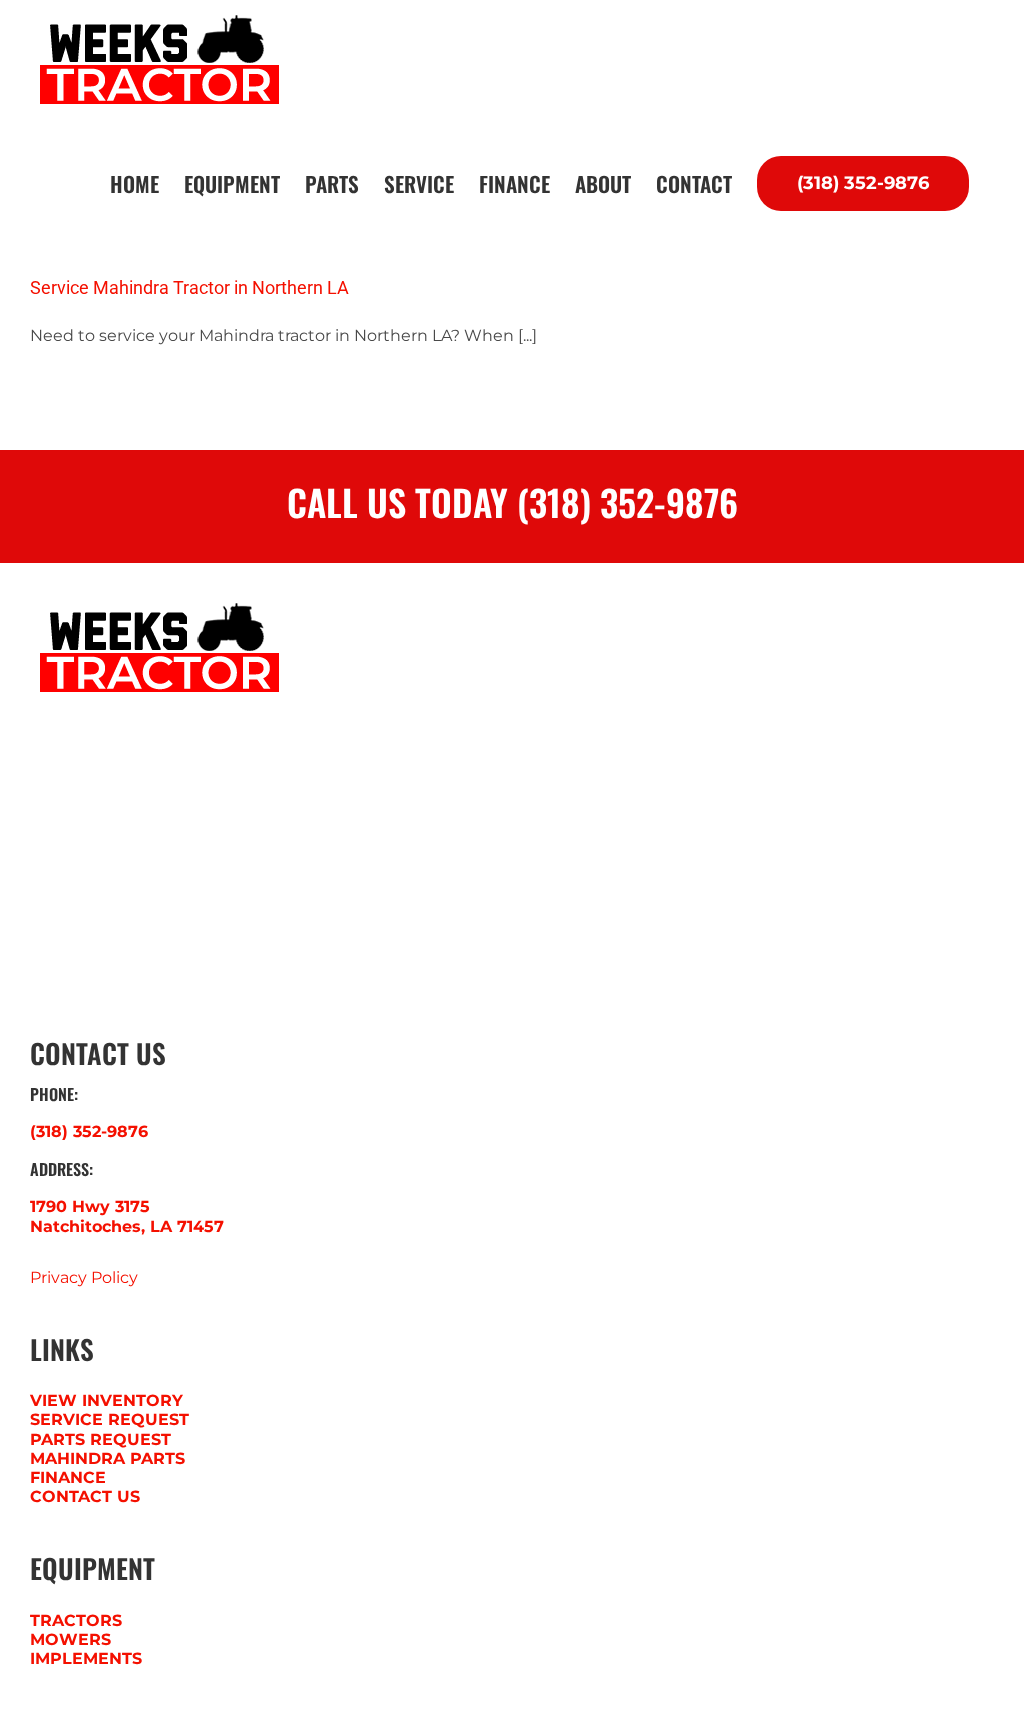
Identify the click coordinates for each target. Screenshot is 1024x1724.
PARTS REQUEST (100, 1439)
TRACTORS (76, 1620)
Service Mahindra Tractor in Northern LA (189, 287)
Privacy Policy (84, 1277)
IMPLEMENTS (86, 1658)
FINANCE (68, 1477)
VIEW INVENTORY (106, 1400)
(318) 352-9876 (89, 1131)
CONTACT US (85, 1496)
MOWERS (70, 1639)
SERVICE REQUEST (109, 1419)
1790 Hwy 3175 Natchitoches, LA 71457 (127, 1216)
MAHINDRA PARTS (107, 1458)
